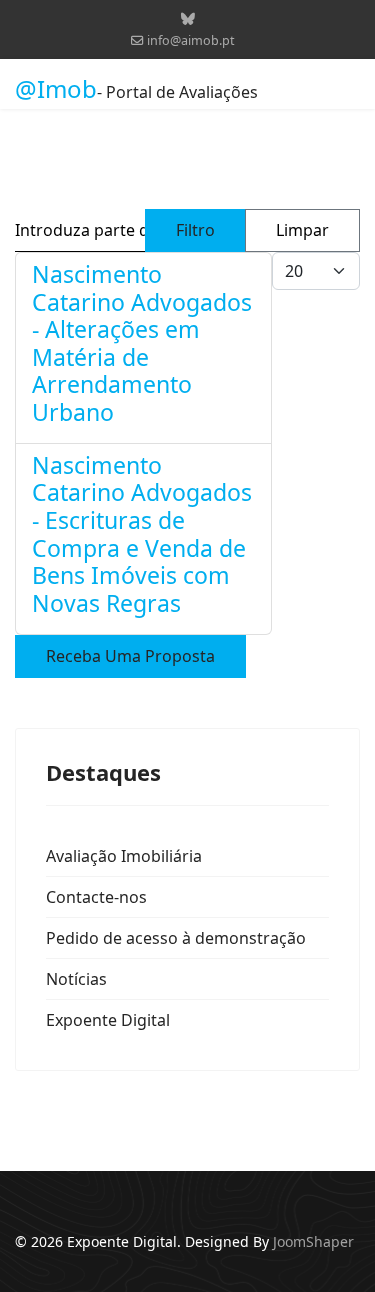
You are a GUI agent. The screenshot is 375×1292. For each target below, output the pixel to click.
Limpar (302, 230)
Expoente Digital (108, 1020)
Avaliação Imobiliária (124, 856)
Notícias (76, 979)
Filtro (195, 230)
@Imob (56, 89)
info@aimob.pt (191, 40)
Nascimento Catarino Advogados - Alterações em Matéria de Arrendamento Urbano (142, 343)
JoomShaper (313, 1241)
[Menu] (347, 89)
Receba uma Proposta (130, 656)
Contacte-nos (96, 897)
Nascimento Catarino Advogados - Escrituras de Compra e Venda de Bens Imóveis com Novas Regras (142, 534)
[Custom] (188, 18)
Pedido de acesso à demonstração (176, 938)
